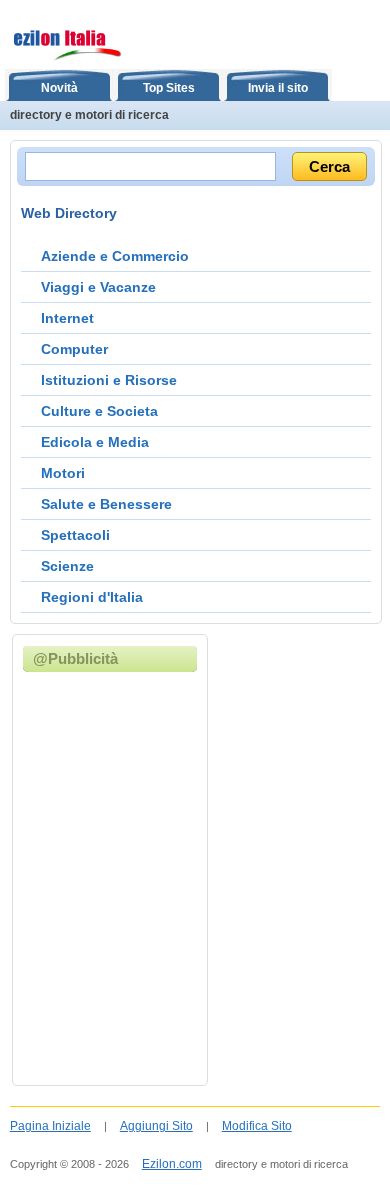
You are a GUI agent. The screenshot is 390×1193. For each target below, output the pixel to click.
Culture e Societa (99, 411)
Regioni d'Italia (92, 597)
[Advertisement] (195, 877)
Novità (59, 88)
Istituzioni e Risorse (109, 380)
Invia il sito (278, 88)
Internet (67, 318)
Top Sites (169, 88)
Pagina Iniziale (50, 1126)
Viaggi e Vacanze (98, 287)
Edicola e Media (95, 442)
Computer (74, 349)
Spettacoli (75, 535)
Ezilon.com (172, 1164)
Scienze (67, 566)
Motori (63, 473)
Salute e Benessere (106, 504)
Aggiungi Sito (156, 1126)
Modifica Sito (257, 1126)
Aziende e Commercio (115, 256)
